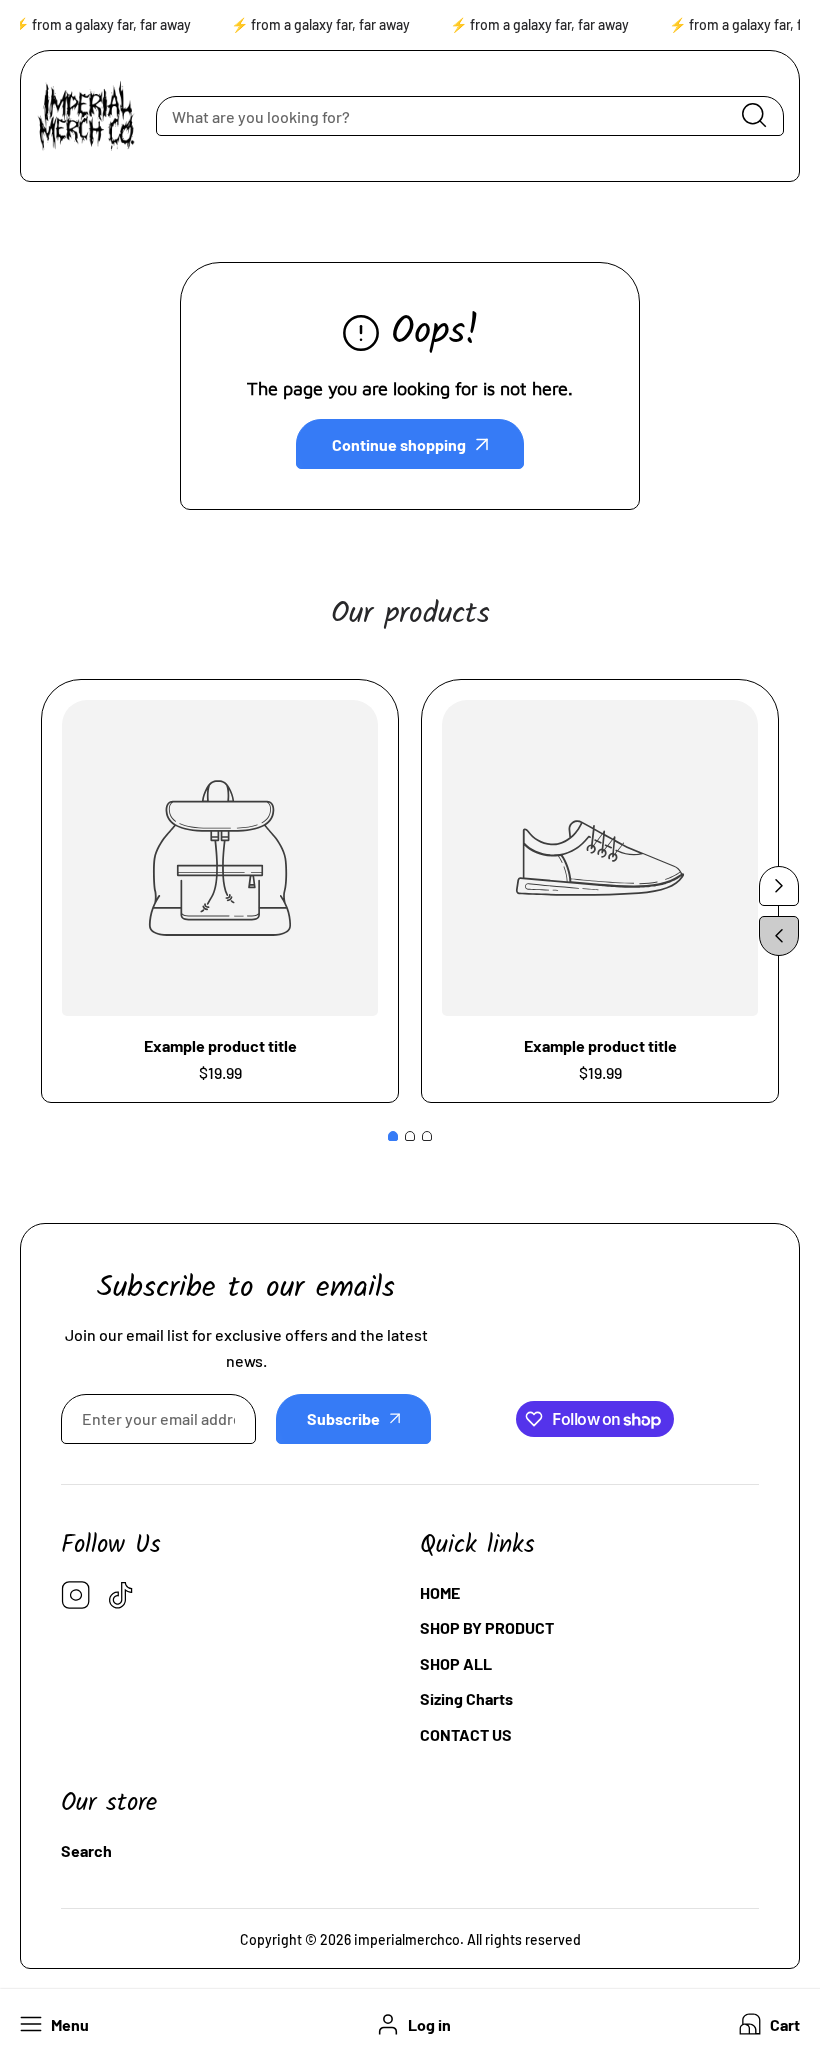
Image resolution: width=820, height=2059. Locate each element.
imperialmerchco (407, 1939)
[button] (767, 2024)
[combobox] (470, 116)
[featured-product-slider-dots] (393, 1136)
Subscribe (343, 1418)
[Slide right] (779, 886)
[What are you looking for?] (754, 116)
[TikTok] (121, 1596)
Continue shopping (399, 444)
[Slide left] (779, 936)
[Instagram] (76, 1596)
